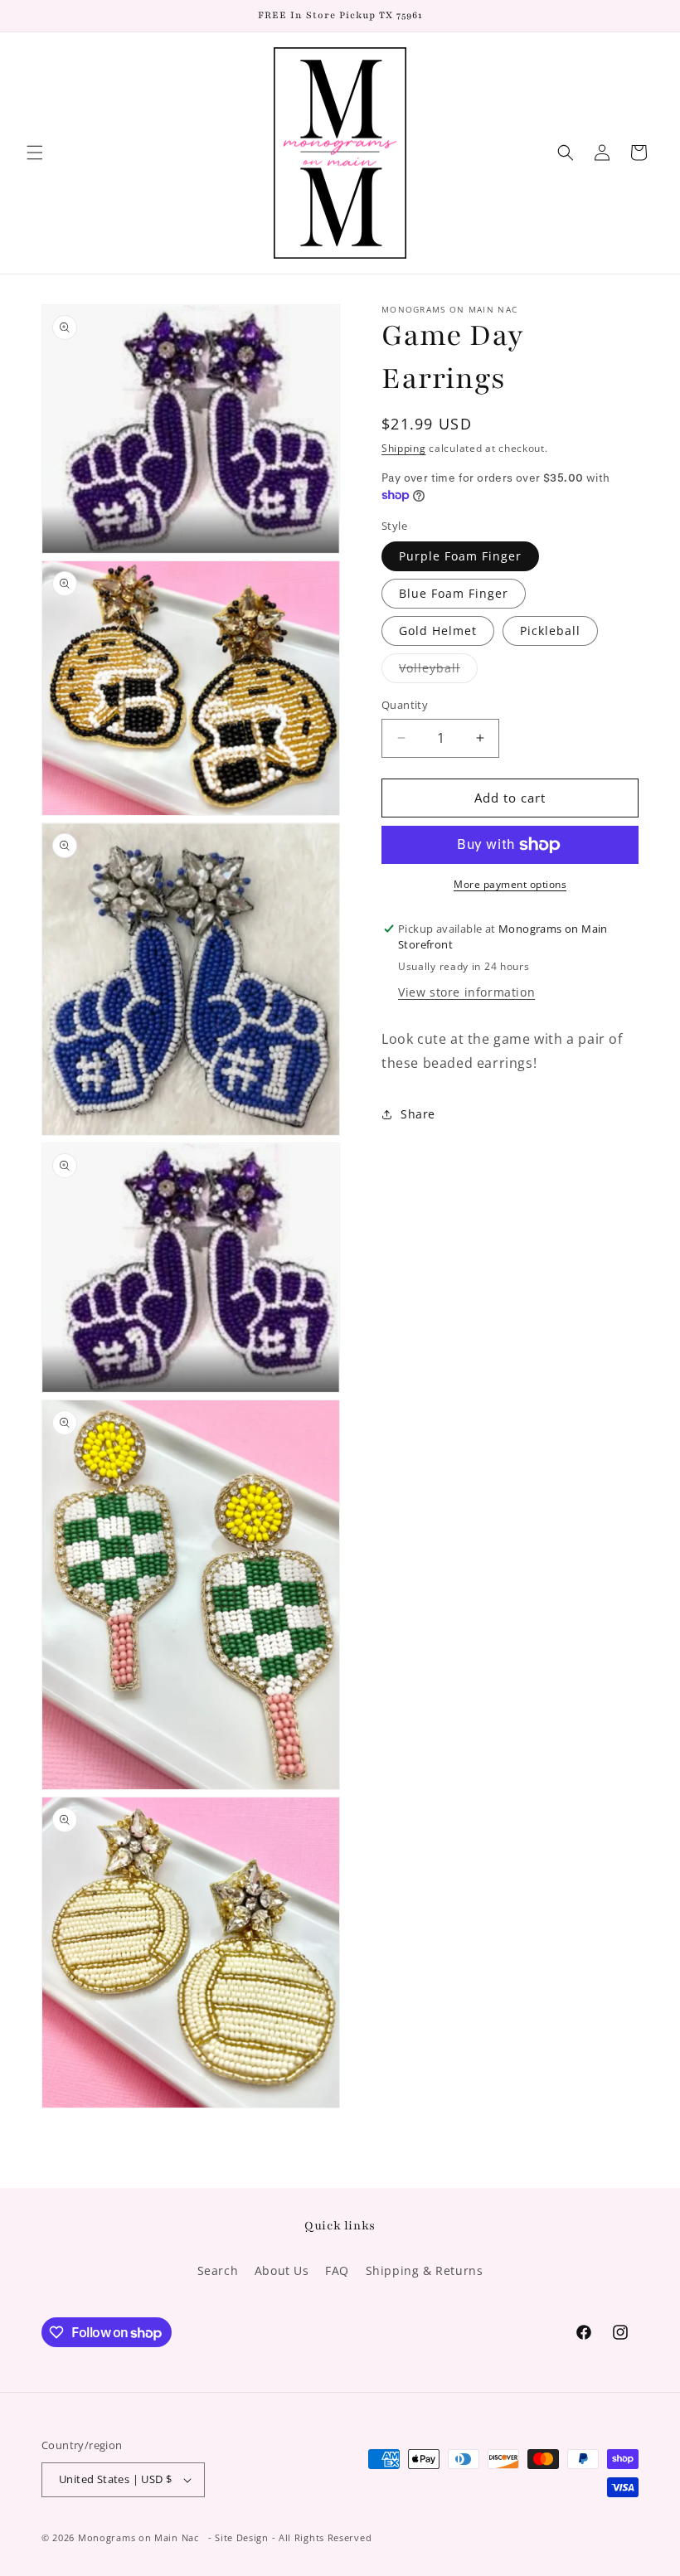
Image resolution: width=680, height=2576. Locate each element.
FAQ (337, 2270)
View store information (466, 992)
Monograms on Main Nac (138, 2537)
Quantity (405, 705)
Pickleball (550, 631)
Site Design (242, 2537)
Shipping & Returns (425, 2270)
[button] (35, 153)
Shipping (404, 448)
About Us (282, 2270)
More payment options (510, 884)
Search (218, 2270)
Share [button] (418, 1114)
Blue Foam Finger (454, 593)
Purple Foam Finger (460, 556)
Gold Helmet (438, 631)
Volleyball (438, 671)
